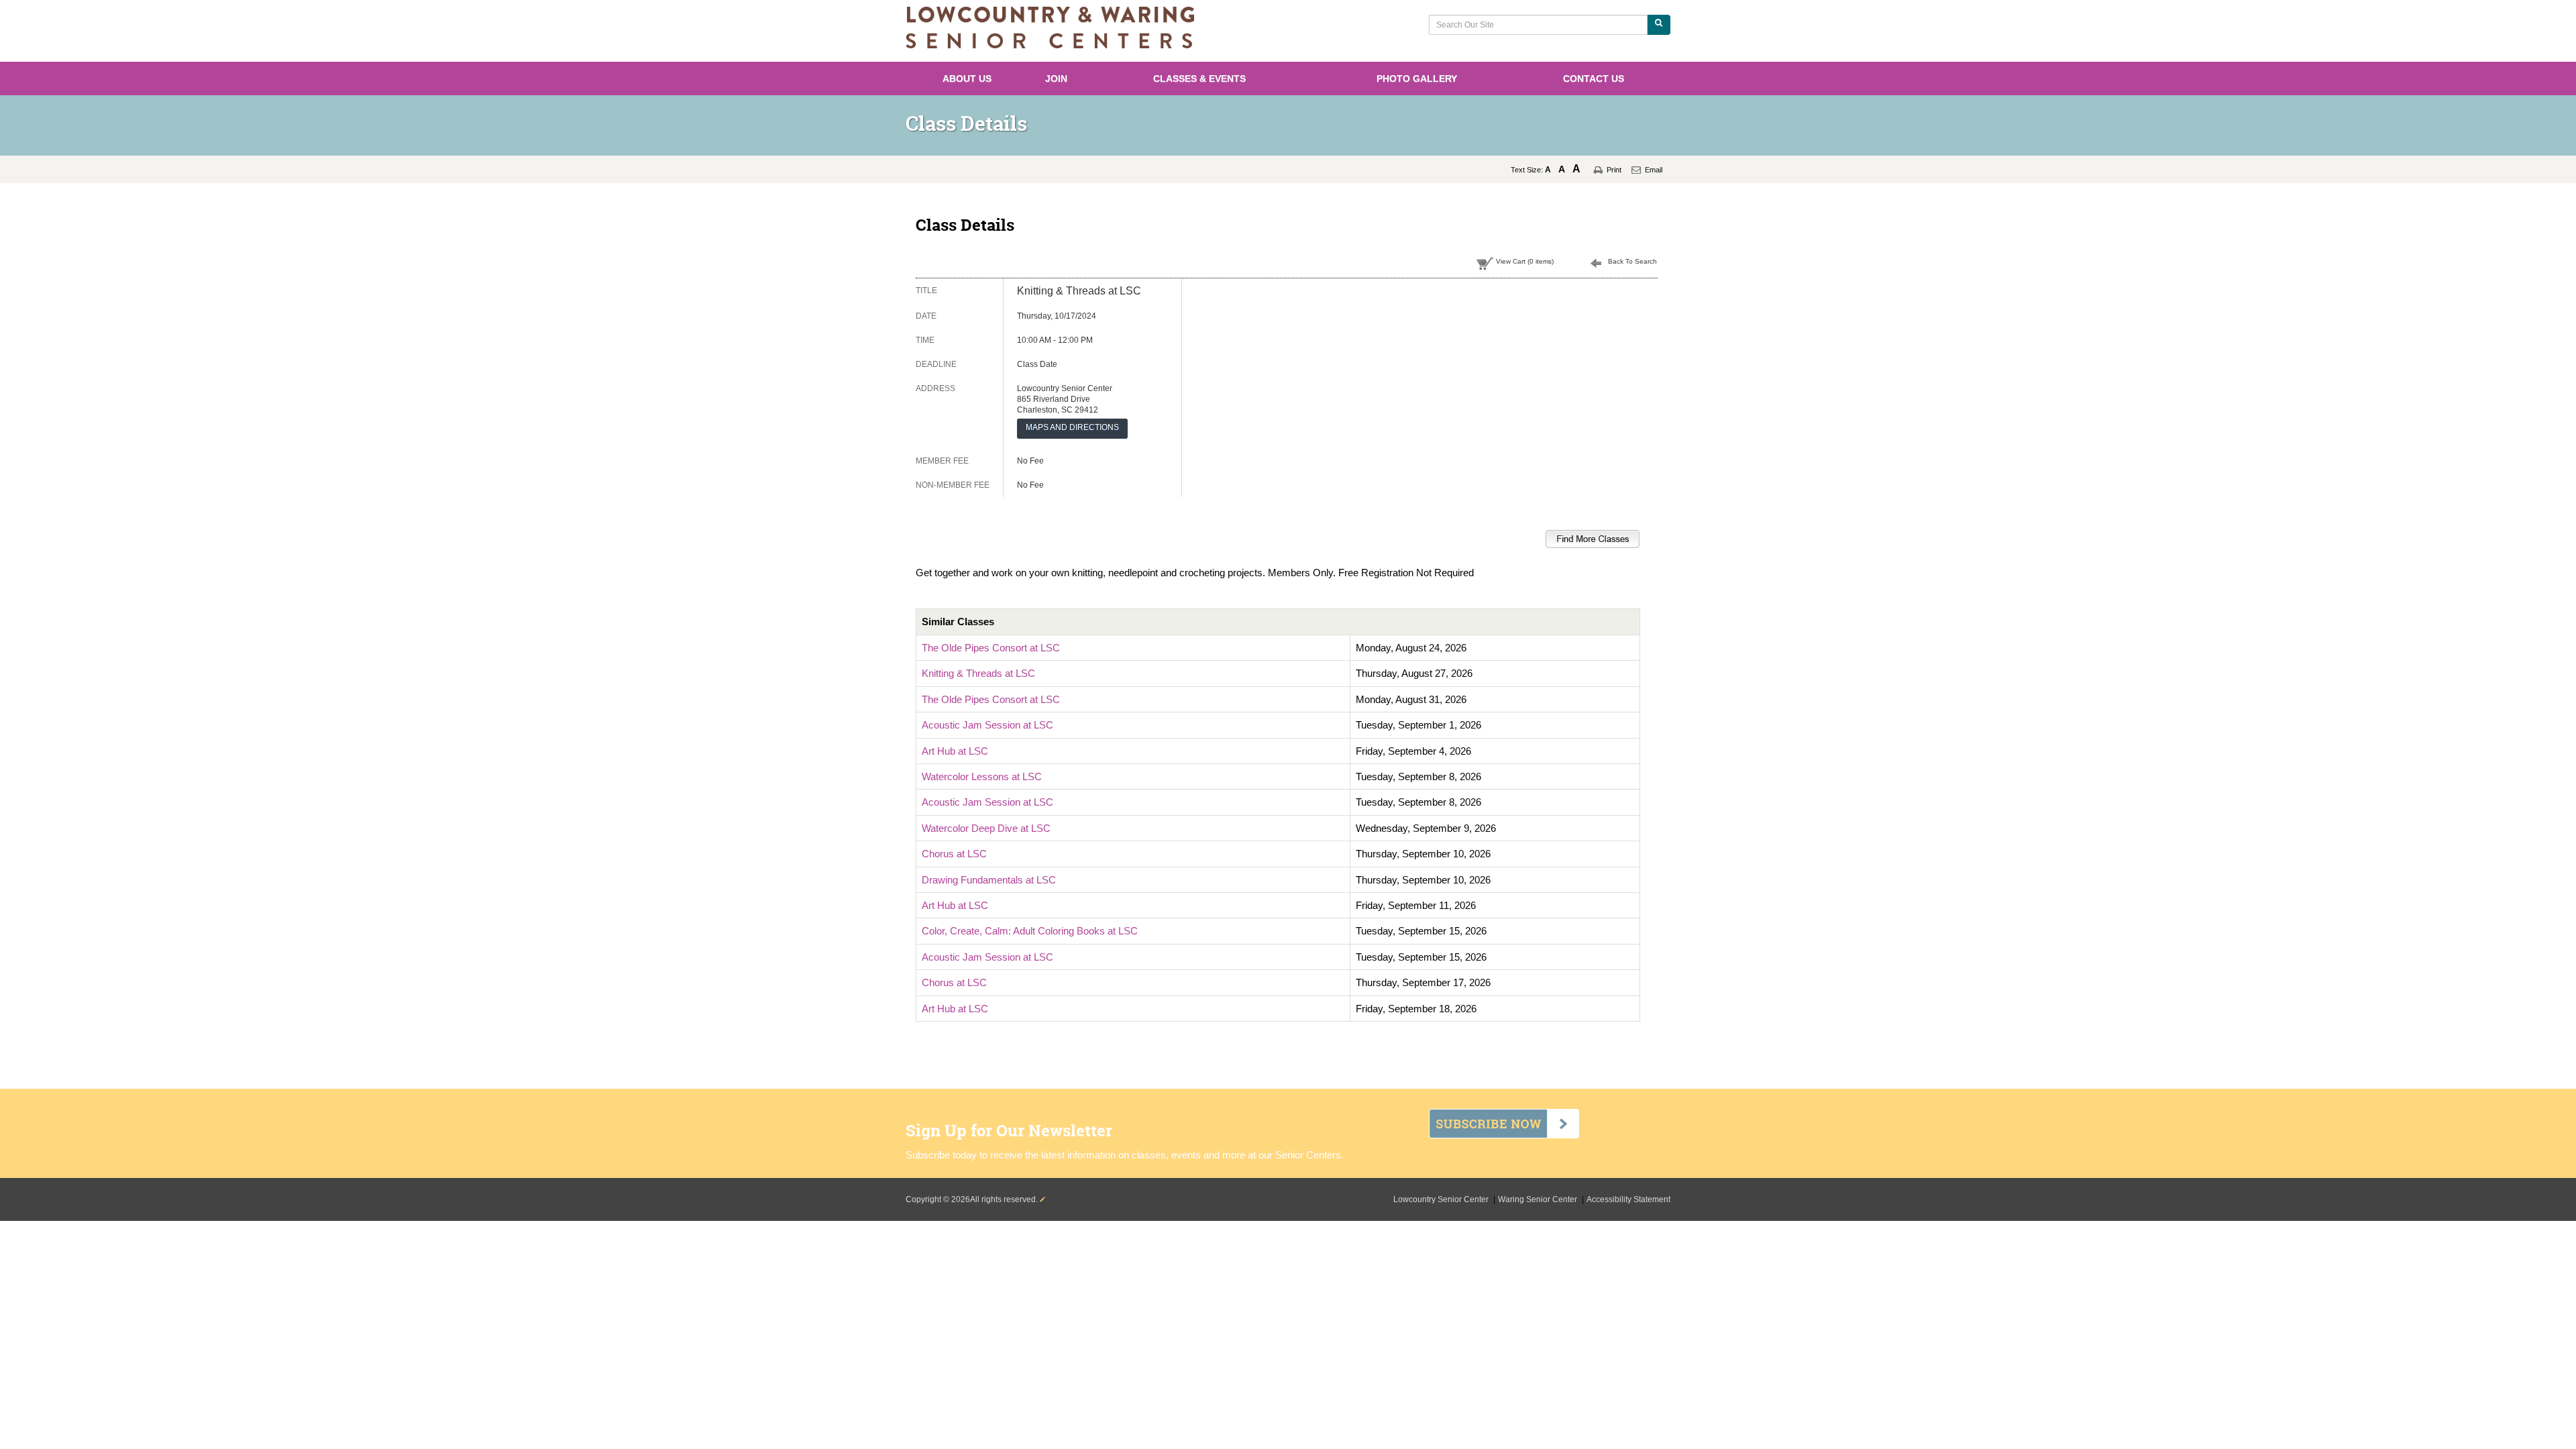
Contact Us (1594, 78)
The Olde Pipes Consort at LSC (991, 648)
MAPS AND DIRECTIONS (1072, 427)
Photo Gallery (1417, 78)
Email (1654, 170)
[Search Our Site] (1659, 25)
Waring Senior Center (1539, 1199)
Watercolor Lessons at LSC (982, 776)
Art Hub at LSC (955, 751)
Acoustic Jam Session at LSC (987, 725)
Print (1614, 170)
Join (1056, 78)
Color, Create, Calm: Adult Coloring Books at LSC (1030, 931)
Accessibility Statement (1628, 1199)
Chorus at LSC (954, 854)
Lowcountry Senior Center (1442, 1199)
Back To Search (1632, 261)
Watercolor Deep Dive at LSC (986, 828)
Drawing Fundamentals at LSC (989, 880)
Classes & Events (1199, 78)
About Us (967, 78)
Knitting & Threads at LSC (978, 673)
